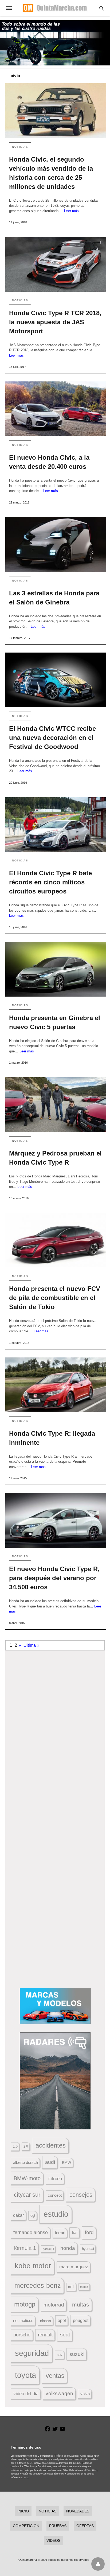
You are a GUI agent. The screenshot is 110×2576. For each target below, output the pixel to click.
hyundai (88, 2249)
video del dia (26, 2394)
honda (68, 2248)
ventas (55, 2376)
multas (81, 2304)
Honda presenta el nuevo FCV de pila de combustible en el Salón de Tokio (55, 1298)
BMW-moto (27, 2178)
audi (50, 2162)
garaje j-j (48, 2249)
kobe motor (33, 2266)
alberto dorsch (25, 2163)
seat (65, 2335)
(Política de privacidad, (67, 2456)
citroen (55, 2179)
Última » (31, 1645)
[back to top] (98, 2564)
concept (55, 2195)
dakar (18, 2215)
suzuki (77, 2354)
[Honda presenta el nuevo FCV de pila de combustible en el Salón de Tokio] (56, 1240)
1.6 (15, 2146)
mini (71, 2287)
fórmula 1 (25, 2248)
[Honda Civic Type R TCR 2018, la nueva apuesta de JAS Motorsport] (56, 264)
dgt (33, 2216)
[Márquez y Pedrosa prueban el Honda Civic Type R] (56, 1105)
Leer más (71, 211)
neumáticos (23, 2321)
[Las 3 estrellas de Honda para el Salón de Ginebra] (56, 545)
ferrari (60, 2233)
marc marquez (74, 2267)
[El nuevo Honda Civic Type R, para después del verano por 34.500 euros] (56, 1520)
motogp (25, 2304)
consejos (81, 2195)
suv (60, 2355)
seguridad (32, 2353)
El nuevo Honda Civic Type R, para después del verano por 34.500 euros (54, 1578)
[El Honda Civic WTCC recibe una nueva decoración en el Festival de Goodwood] (56, 680)
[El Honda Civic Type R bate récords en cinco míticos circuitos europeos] (56, 825)
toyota (25, 2375)
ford (89, 2232)
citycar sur (27, 2195)
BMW (66, 2163)
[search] (102, 8)
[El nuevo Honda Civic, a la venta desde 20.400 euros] (56, 409)
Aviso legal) (87, 2456)
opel (62, 2321)
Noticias (20, 147)
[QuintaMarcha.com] (55, 8)
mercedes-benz (38, 2286)
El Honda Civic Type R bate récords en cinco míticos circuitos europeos (50, 882)
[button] (55, 1719)
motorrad (54, 2305)
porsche (22, 2335)
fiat (75, 2233)
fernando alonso (31, 2232)
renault (45, 2335)
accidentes (51, 2145)
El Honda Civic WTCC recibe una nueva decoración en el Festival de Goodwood (52, 738)
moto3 (84, 2287)
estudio (56, 2214)
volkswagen (59, 2393)
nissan (46, 2321)
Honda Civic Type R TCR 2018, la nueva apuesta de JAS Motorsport (55, 322)
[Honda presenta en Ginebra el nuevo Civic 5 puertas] (56, 969)
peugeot (81, 2320)
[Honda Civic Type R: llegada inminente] (56, 1385)
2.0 (26, 2146)
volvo (85, 2394)
